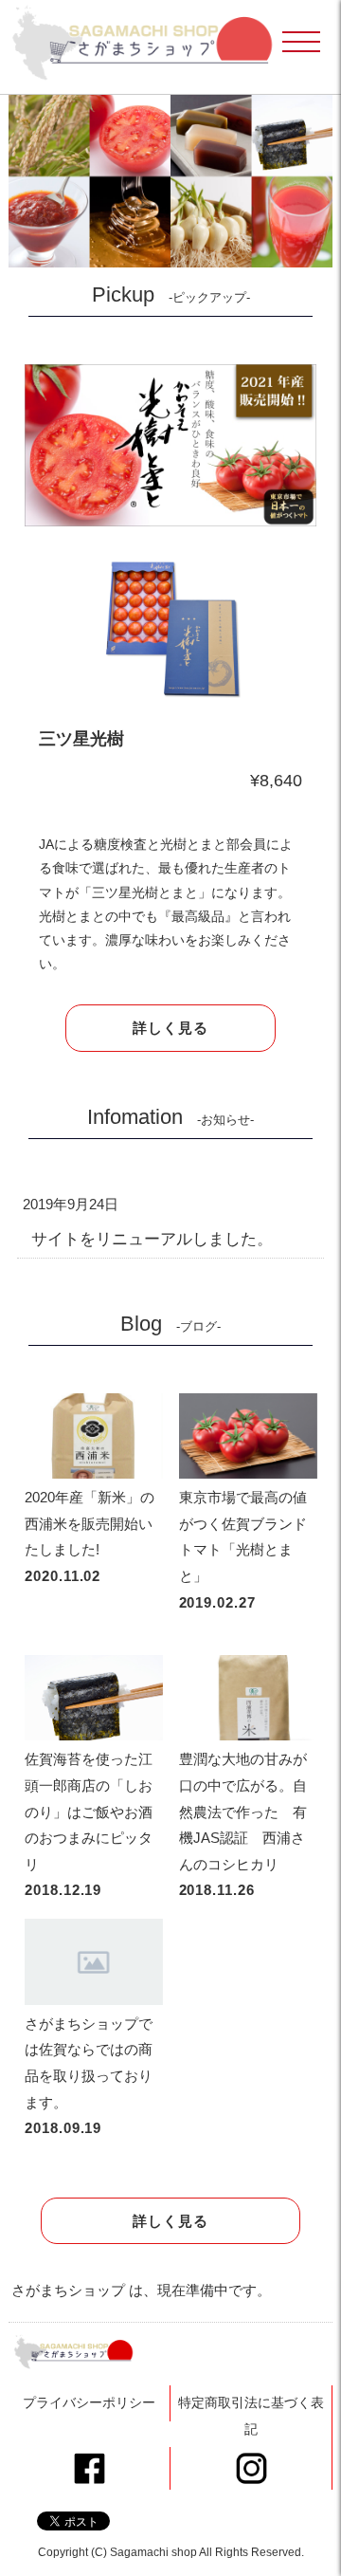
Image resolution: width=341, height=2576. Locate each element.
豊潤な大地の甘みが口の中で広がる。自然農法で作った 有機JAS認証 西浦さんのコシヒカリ (243, 1812)
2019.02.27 (217, 1602)
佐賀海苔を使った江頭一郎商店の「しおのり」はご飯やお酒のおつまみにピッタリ (89, 1812)
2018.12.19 (63, 1890)
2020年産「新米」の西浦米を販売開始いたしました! (90, 1523)
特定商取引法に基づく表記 (251, 2416)
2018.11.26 (217, 1890)
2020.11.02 (63, 1576)
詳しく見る (170, 1028)
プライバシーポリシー (89, 2402)
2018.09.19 (63, 2128)
